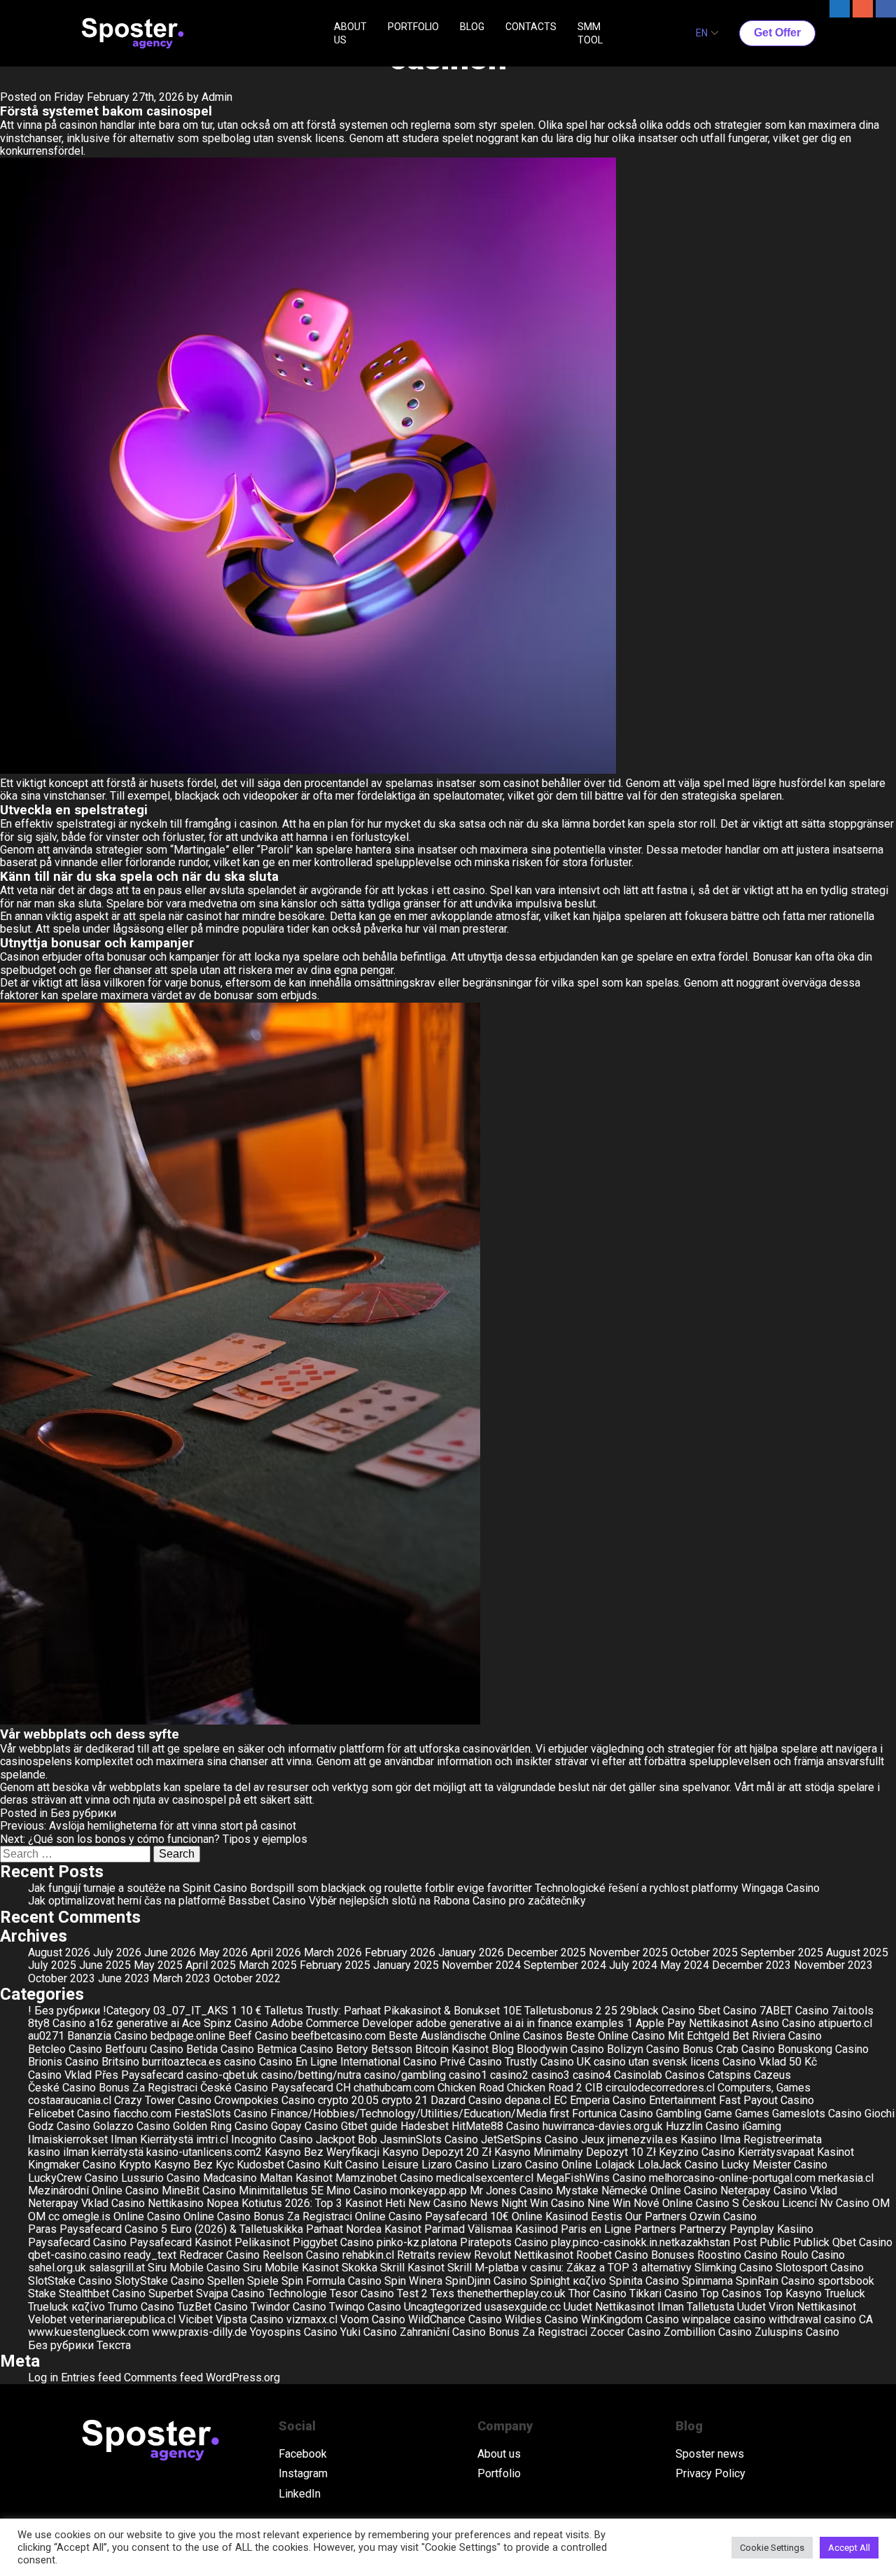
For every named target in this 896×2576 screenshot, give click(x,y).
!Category (127, 2011)
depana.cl (528, 2100)
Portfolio (499, 2474)
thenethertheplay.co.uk (511, 2293)
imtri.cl (212, 2139)
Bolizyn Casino (643, 2049)
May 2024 (685, 1965)
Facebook (303, 2454)
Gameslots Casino (817, 2114)
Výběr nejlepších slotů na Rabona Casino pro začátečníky (447, 1901)
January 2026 (471, 1952)
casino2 (509, 2075)
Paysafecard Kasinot (181, 2242)
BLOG (472, 27)
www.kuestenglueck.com (89, 2332)
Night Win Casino (543, 2203)
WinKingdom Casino (630, 2319)
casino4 (592, 2075)
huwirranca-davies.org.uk (603, 2126)
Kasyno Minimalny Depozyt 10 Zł (575, 2152)
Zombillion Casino (708, 2332)
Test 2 (412, 2293)
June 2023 (124, 1978)
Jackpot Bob (346, 2139)
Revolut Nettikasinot (524, 2255)
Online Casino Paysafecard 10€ (432, 2216)
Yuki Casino (369, 2332)
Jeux (593, 2139)
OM (881, 2203)
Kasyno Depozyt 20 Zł (437, 2152)
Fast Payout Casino (766, 2100)
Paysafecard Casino (77, 2242)
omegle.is (86, 2216)
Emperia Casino (608, 2100)
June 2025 (105, 1965)
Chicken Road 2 (545, 2088)
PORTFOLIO (413, 27)
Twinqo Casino (365, 2307)
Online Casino (147, 2216)
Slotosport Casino (820, 2268)
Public (775, 2242)
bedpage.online (188, 2036)
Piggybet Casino (333, 2242)
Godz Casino (59, 2126)
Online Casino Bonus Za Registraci (268, 2216)
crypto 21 (405, 2100)
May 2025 (158, 1965)
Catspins (729, 2075)
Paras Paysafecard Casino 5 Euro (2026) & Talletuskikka (166, 2229)
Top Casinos (731, 2293)
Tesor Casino (362, 2293)
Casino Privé (434, 2062)
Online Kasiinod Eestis (567, 2216)
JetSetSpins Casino (530, 2139)
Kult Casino (351, 2165)
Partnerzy (703, 2229)
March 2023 (182, 1978)
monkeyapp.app (428, 2191)
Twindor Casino (288, 2307)
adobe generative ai (464, 2023)
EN (702, 33)
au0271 (46, 2036)
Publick (811, 2242)
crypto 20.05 (348, 2100)
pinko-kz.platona (417, 2242)
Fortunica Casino (612, 2114)
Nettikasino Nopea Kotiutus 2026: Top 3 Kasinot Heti (276, 2203)
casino (240, 2062)
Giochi (880, 2114)
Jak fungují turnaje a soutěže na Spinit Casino (138, 1888)
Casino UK (566, 2062)
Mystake (577, 2191)
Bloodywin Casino (560, 2049)
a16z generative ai (134, 2023)
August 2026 (59, 1952)
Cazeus (772, 2075)
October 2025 (704, 1952)
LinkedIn (300, 2494)
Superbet (171, 2293)
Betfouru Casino (144, 2049)
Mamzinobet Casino (384, 2178)
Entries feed (91, 2377)
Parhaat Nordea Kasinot (364, 2229)
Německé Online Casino (659, 2191)
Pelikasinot (262, 2242)
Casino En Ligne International (330, 2062)
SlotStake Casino (70, 2281)
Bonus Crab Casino (729, 2049)
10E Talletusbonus (548, 2011)
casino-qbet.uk (222, 2075)
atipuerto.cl (845, 2023)
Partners (655, 2229)
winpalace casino (724, 2319)
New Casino (437, 2203)
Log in (43, 2377)
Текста (114, 2345)
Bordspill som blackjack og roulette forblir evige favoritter (391, 1888)
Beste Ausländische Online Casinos (476, 2036)
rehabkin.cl (368, 2255)
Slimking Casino (734, 2268)
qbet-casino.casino (75, 2255)
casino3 (551, 2075)
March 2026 (333, 1952)
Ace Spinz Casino (225, 2023)
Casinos (685, 2075)
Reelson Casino (301, 2255)
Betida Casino (220, 2049)
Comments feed (163, 2377)
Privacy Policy (710, 2474)
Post (745, 2242)
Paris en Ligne (596, 2229)
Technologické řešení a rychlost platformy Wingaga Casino (677, 1888)
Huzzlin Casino (702, 2126)
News (484, 2203)
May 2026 (223, 1952)
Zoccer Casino (625, 2332)
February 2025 (335, 1965)
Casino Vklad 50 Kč (770, 2062)
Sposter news (710, 2454)
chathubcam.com (394, 2088)
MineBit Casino (199, 2191)
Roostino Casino (737, 2255)
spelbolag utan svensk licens (273, 138)
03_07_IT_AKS (191, 2011)
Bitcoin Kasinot (452, 2049)
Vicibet (196, 2319)
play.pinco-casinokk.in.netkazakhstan (640, 2242)
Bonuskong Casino (823, 2049)
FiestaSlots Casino (221, 2114)
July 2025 (52, 1965)
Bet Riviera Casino (777, 2036)
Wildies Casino (541, 2319)
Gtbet (354, 2126)
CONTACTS (531, 27)
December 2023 (751, 1965)
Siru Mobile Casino (194, 2268)
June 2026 (170, 1952)
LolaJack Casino (678, 2165)
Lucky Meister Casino (774, 2165)
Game (718, 2114)
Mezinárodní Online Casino (93, 2191)
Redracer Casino (219, 2255)
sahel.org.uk (57, 2268)
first (559, 2114)
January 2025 (406, 1965)
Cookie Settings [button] (772, 2548)
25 (611, 2011)
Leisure (400, 2165)
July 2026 (117, 1952)
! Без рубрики (64, 2011)
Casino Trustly (503, 2062)
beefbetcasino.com (338, 2036)
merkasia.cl (846, 2178)
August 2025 (857, 1952)
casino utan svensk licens (657, 2062)
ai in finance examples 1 (574, 2023)
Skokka (359, 2268)
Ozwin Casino (723, 2216)
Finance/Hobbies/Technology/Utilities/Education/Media (408, 2114)
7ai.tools (853, 2011)
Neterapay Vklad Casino (86, 2203)
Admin (217, 97)
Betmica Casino (295, 2049)
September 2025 (782, 1952)
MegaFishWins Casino (591, 2178)
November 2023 (833, 1965)
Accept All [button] (849, 2548)
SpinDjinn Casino (486, 2281)
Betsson (392, 2049)
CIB (594, 2088)
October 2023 (62, 1978)
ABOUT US (350, 33)
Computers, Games (764, 2088)
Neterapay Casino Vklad (779, 2191)
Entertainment (682, 2100)
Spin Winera (413, 2281)
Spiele (263, 2281)
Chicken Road (471, 2088)
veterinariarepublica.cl (122, 2319)
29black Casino (658, 2011)
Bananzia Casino (107, 2036)
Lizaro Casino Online (542, 2165)
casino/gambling (405, 2075)
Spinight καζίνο (568, 2281)
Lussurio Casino (161, 2178)
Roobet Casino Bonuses (635, 2255)
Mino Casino (357, 2191)
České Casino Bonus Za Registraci (113, 2088)
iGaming (762, 2126)
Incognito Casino (272, 2139)
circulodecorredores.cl (660, 2088)
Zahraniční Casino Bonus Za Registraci (493, 2332)
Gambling (679, 2114)
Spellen (226, 2281)
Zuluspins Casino (797, 2332)
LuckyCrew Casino (73, 2178)
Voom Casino (373, 2319)
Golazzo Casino (132, 2126)
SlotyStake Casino (160, 2281)
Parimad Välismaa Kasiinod (491, 2229)
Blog (503, 2049)
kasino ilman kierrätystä (86, 2152)
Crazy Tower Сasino (163, 2100)
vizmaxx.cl (312, 2319)
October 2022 (247, 1978)
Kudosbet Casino (279, 2165)
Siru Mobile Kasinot (291, 2268)
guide (384, 2126)
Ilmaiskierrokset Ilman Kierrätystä (111, 2139)
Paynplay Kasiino (771, 2229)
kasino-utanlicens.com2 (204, 2152)
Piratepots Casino (504, 2242)
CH (343, 2088)
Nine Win (609, 2203)
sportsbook (846, 2281)
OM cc (44, 2216)
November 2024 (481, 1965)
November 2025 (628, 1952)
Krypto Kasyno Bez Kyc (176, 2165)
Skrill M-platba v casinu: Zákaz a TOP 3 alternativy (569, 2268)
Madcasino (230, 2178)
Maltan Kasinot (296, 2178)
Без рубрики (83, 1813)
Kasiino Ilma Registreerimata (751, 2139)
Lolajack (615, 2165)
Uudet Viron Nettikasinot (797, 2307)
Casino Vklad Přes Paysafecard (106, 2075)
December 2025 (546, 1952)
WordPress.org (243, 2377)
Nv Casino (845, 2203)
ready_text (150, 2255)
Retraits (416, 2255)
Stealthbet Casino (102, 2293)
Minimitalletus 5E (281, 2191)
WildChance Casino (455, 2319)
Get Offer (777, 33)
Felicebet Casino (69, 2114)
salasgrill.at (117, 2268)
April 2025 (211, 1965)
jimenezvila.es (643, 2139)
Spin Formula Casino (331, 2281)
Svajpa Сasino (230, 2293)
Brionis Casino (63, 2062)
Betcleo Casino (65, 2049)
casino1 (468, 2075)
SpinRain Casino (775, 2281)
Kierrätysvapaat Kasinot (796, 2152)
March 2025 (268, 1965)
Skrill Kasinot (412, 2268)
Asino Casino (783, 2023)
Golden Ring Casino (220, 2126)
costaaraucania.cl (70, 2100)
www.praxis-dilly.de (199, 2332)
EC (560, 2100)
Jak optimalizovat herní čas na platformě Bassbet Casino (167, 1901)
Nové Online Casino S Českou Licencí (725, 2203)
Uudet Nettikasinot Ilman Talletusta (649, 2307)
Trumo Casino (141, 2307)
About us (499, 2454)
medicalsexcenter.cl (485, 2178)
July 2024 (633, 1965)
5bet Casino (727, 2011)
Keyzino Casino (697, 2152)
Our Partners (656, 2216)
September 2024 (565, 1965)
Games (752, 2114)
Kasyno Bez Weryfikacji (322, 2152)
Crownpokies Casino (265, 2100)
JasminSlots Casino (429, 2139)
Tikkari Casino (664, 2293)
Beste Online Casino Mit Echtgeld (647, 2036)
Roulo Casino (813, 2255)
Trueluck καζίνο (66, 2307)
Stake (42, 2293)
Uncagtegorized (443, 2307)
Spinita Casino (644, 2281)
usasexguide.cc (523, 2307)
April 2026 (276, 1952)
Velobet (47, 2319)
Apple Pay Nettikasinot (692, 2023)
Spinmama (707, 2281)
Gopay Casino (304, 2126)
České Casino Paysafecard (267, 2088)
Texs (442, 2293)
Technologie (297, 2293)
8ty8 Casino (57, 2023)
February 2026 (400, 1952)
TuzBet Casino (212, 2307)
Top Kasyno (793, 2293)
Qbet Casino (862, 2242)
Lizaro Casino (455, 2165)
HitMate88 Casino (496, 2126)
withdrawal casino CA (821, 2319)
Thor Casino (597, 2293)
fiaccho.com (142, 2114)
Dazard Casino (466, 2100)
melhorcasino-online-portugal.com (732, 2178)
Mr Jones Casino (511, 2191)
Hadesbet (425, 2126)
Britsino (120, 2062)
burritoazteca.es (182, 2062)
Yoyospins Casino (294, 2332)
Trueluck (845, 2293)
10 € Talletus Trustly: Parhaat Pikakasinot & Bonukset (370, 2011)
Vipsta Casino (250, 2319)
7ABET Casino (794, 2011)
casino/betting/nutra (311, 2075)
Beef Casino (258, 2036)
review (455, 2255)
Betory (352, 2049)
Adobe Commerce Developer (342, 2023)
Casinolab (638, 2075)
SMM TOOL (590, 33)
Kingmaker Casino (72, 2165)
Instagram (303, 2474)
